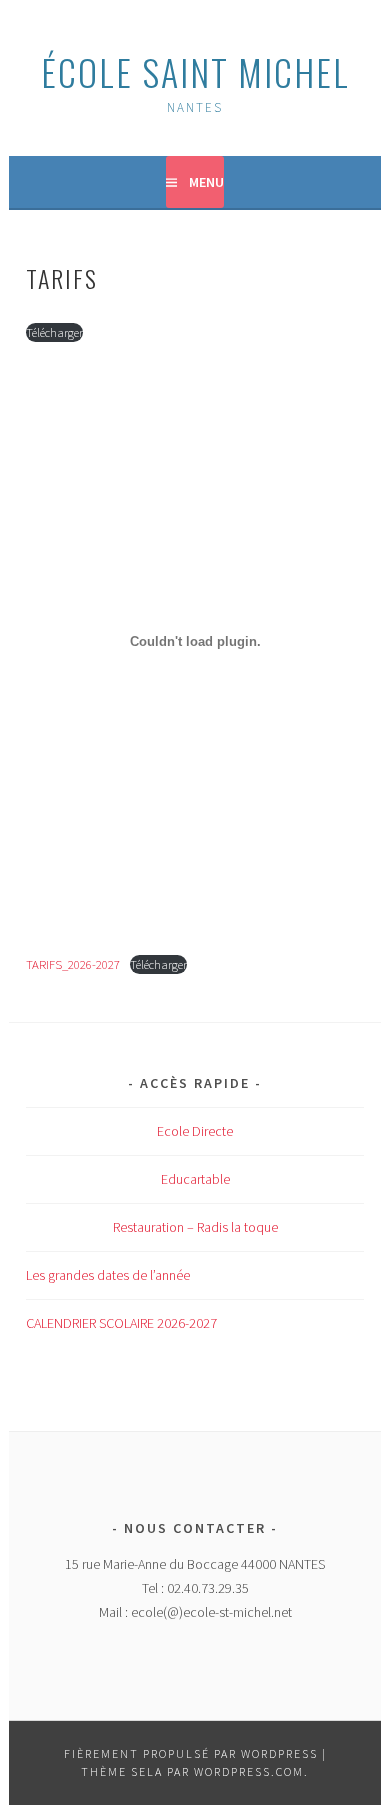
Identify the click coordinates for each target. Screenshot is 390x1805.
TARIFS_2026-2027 (73, 964)
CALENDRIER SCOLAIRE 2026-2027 (121, 1323)
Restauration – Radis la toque (195, 1227)
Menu (206, 182)
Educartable (195, 1179)
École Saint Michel (195, 71)
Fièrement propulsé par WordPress (191, 1753)
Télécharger (54, 332)
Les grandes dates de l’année (108, 1275)
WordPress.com (249, 1771)
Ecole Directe (195, 1131)
